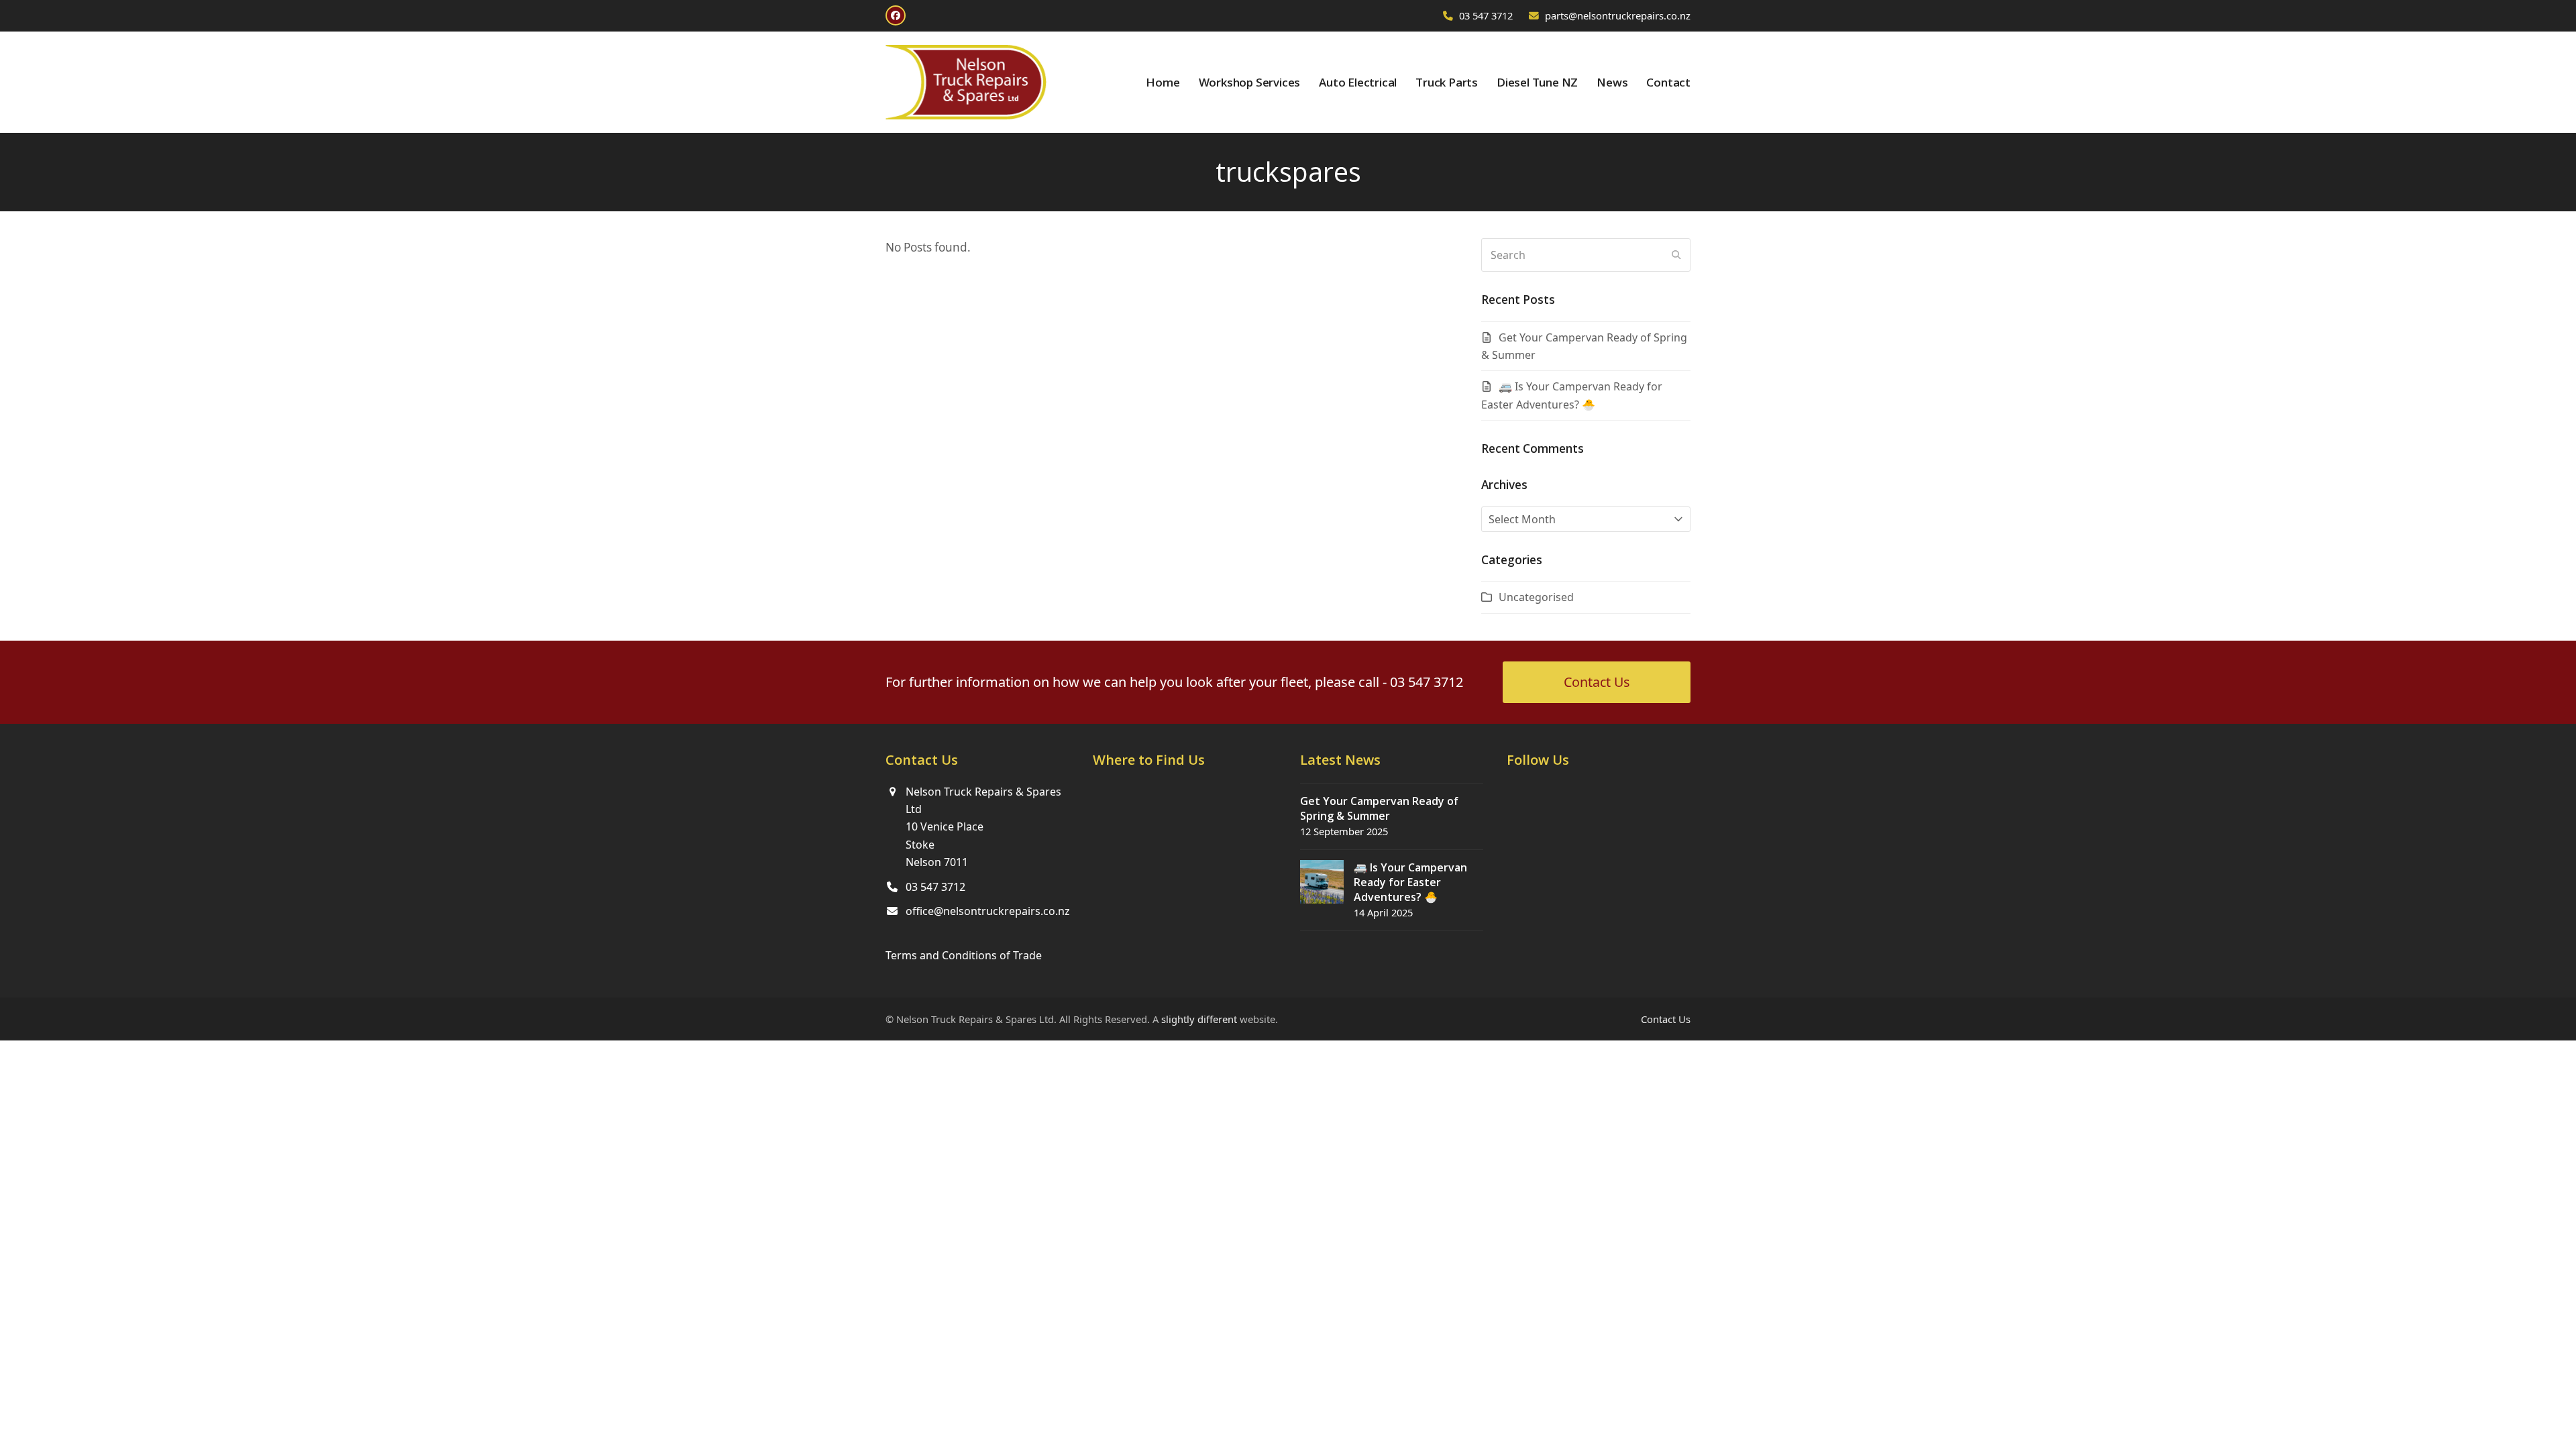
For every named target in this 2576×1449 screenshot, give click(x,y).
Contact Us (1666, 1019)
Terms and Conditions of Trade (964, 955)
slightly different (1199, 1019)
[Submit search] (1676, 255)
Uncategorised (1536, 597)
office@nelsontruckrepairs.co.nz (988, 911)
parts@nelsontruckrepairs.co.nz (1618, 15)
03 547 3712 (1486, 15)
